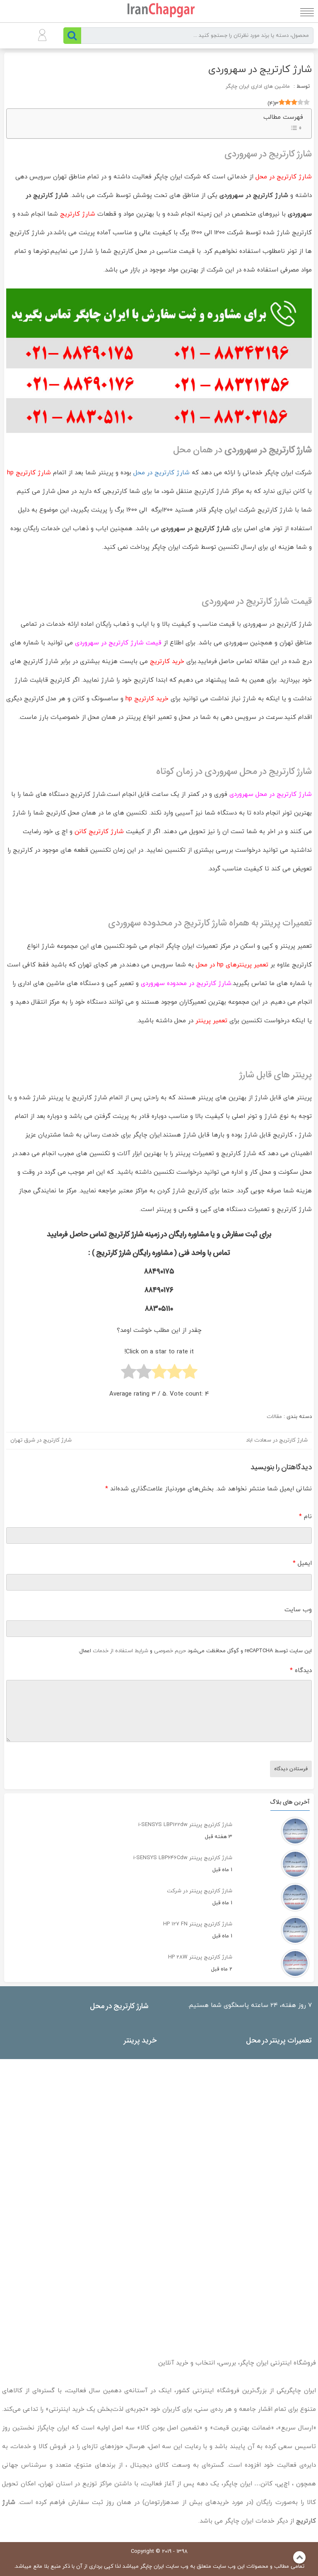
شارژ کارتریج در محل (161, 473)
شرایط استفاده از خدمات (120, 1651)
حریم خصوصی (170, 1651)
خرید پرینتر (140, 2040)
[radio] (190, 1373)
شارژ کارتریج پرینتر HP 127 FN (198, 1924)
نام (305, 1517)
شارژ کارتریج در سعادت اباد (277, 1440)
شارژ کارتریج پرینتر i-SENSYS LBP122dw (185, 1825)
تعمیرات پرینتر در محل (279, 2040)
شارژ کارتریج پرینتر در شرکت (200, 1891)
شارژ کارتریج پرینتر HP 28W (200, 1957)
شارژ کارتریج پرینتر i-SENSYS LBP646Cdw (183, 1858)
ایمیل (302, 1563)
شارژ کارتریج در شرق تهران (41, 1440)
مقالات (274, 1417)
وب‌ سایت (298, 1610)
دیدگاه (301, 1671)
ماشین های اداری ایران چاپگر (258, 87)
